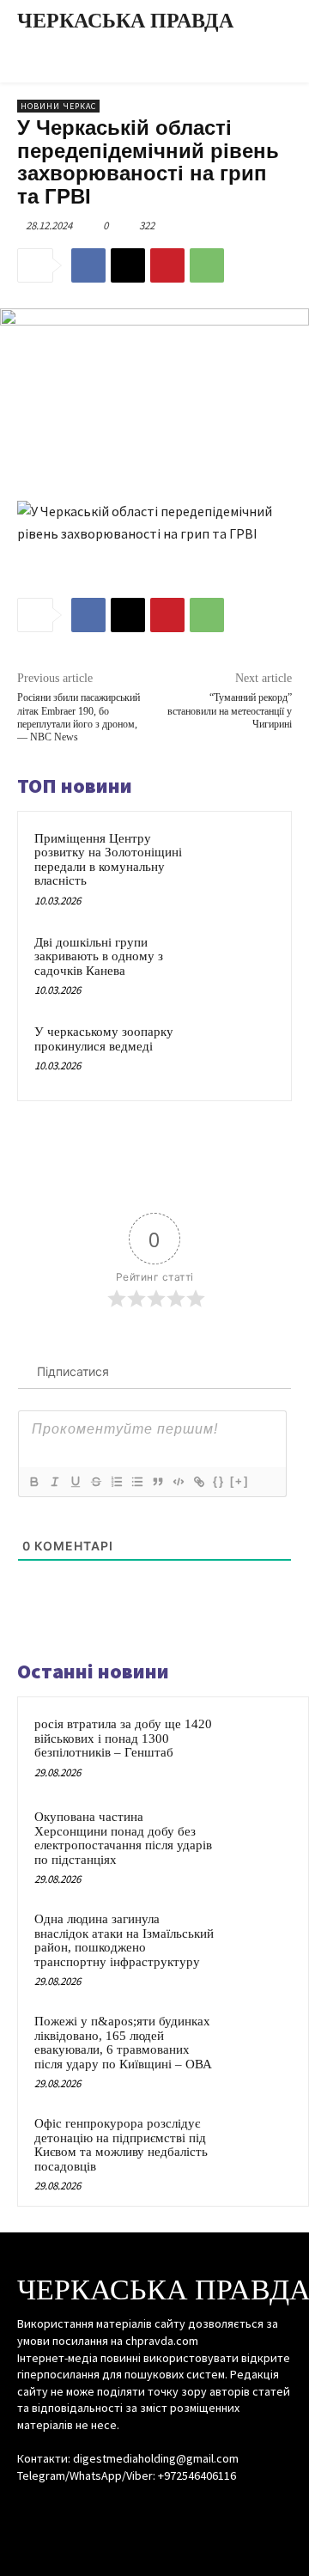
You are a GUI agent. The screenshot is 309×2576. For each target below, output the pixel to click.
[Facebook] (88, 265)
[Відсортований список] (116, 1482)
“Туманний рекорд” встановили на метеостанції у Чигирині (230, 711)
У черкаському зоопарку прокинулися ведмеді (104, 1039)
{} (219, 1481)
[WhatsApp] (207, 265)
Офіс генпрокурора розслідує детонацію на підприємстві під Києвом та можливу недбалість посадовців (121, 2145)
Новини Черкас (58, 106)
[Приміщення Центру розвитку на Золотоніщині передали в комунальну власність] (243, 859)
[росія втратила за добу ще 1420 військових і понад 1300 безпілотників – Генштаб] (258, 1747)
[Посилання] (198, 1482)
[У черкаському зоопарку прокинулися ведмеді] (243, 1053)
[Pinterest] (167, 265)
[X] (128, 265)
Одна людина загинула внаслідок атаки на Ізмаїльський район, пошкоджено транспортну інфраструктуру (124, 1940)
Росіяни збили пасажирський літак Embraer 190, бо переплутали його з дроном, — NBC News (79, 717)
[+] (239, 1481)
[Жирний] (33, 1482)
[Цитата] (157, 1482)
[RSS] (154, 2508)
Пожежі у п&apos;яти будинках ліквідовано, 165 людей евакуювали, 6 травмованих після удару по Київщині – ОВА (123, 2043)
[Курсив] (54, 1482)
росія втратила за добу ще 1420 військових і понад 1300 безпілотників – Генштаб (123, 1738)
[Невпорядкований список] (136, 1482)
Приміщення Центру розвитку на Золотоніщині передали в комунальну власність (108, 860)
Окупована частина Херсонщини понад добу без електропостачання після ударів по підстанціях (123, 1838)
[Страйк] (95, 1482)
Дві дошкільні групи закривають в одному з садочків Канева (99, 956)
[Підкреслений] (75, 1482)
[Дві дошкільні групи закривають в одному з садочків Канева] (243, 963)
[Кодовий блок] (178, 1482)
